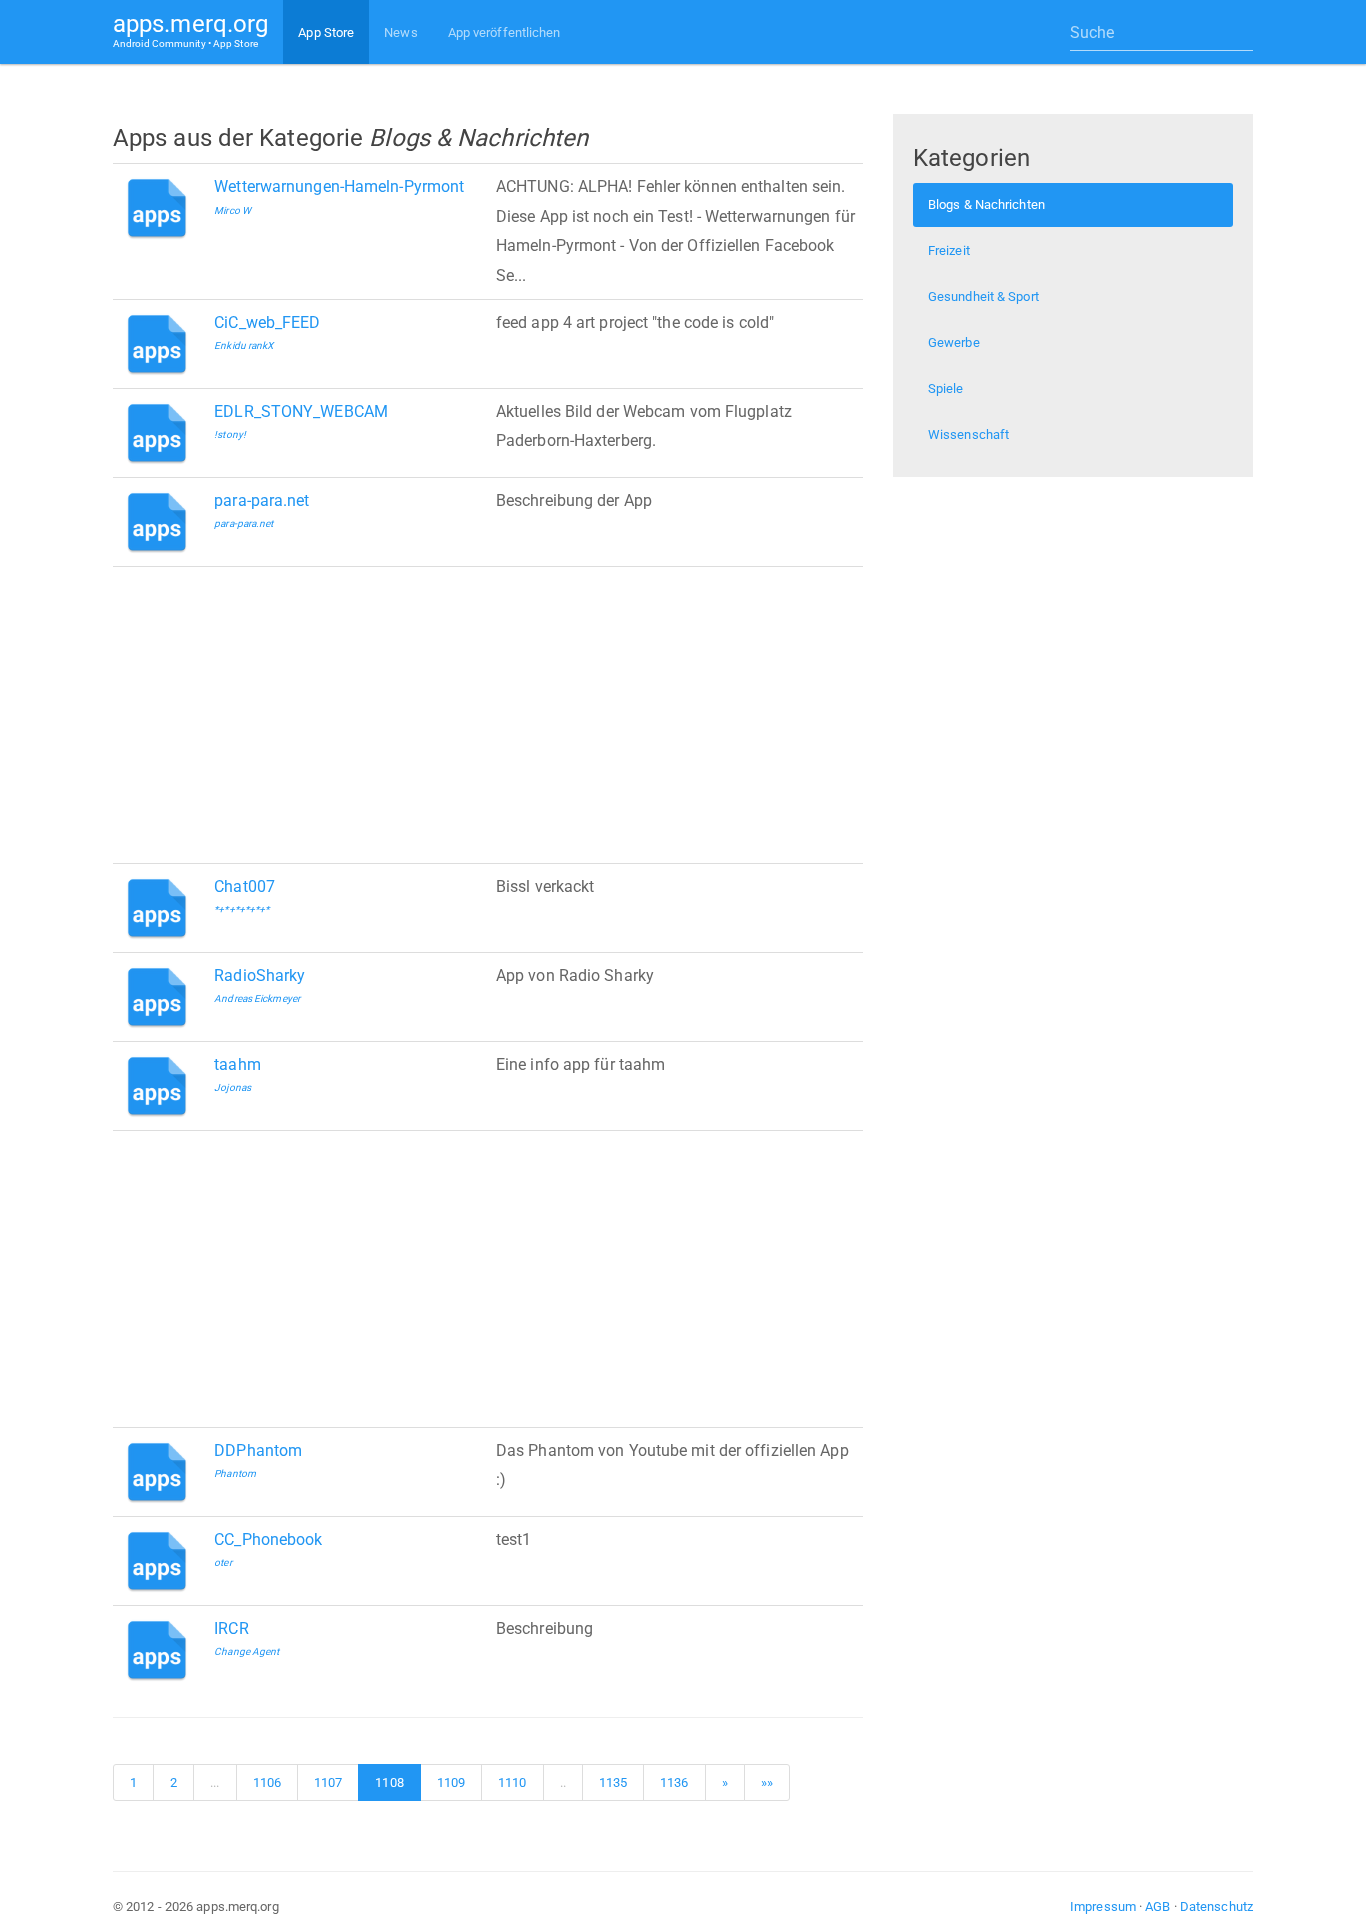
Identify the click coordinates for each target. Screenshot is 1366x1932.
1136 (674, 1782)
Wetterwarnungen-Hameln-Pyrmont (339, 186)
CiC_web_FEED (267, 322)
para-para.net (261, 500)
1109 (451, 1782)
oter (222, 1562)
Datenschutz (1216, 1906)
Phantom (235, 1473)
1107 (328, 1782)
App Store (326, 32)
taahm (237, 1064)
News (400, 32)
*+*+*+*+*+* (241, 909)
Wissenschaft (968, 434)
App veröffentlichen (504, 32)
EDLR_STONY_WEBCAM (301, 411)
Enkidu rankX (243, 345)
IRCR (231, 1628)
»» (767, 1782)
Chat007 (244, 886)
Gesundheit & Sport (983, 296)
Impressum (1103, 1906)
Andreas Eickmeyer (257, 998)
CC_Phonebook (268, 1539)
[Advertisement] (488, 715)
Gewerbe (954, 342)
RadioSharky (259, 975)
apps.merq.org (190, 29)
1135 (613, 1782)
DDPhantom (258, 1450)
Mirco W (232, 210)
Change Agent (246, 1651)
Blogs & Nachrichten (986, 204)
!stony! (230, 434)
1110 (512, 1782)
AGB (1157, 1906)
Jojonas (232, 1087)
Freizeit (949, 250)
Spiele (946, 388)
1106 (267, 1782)
